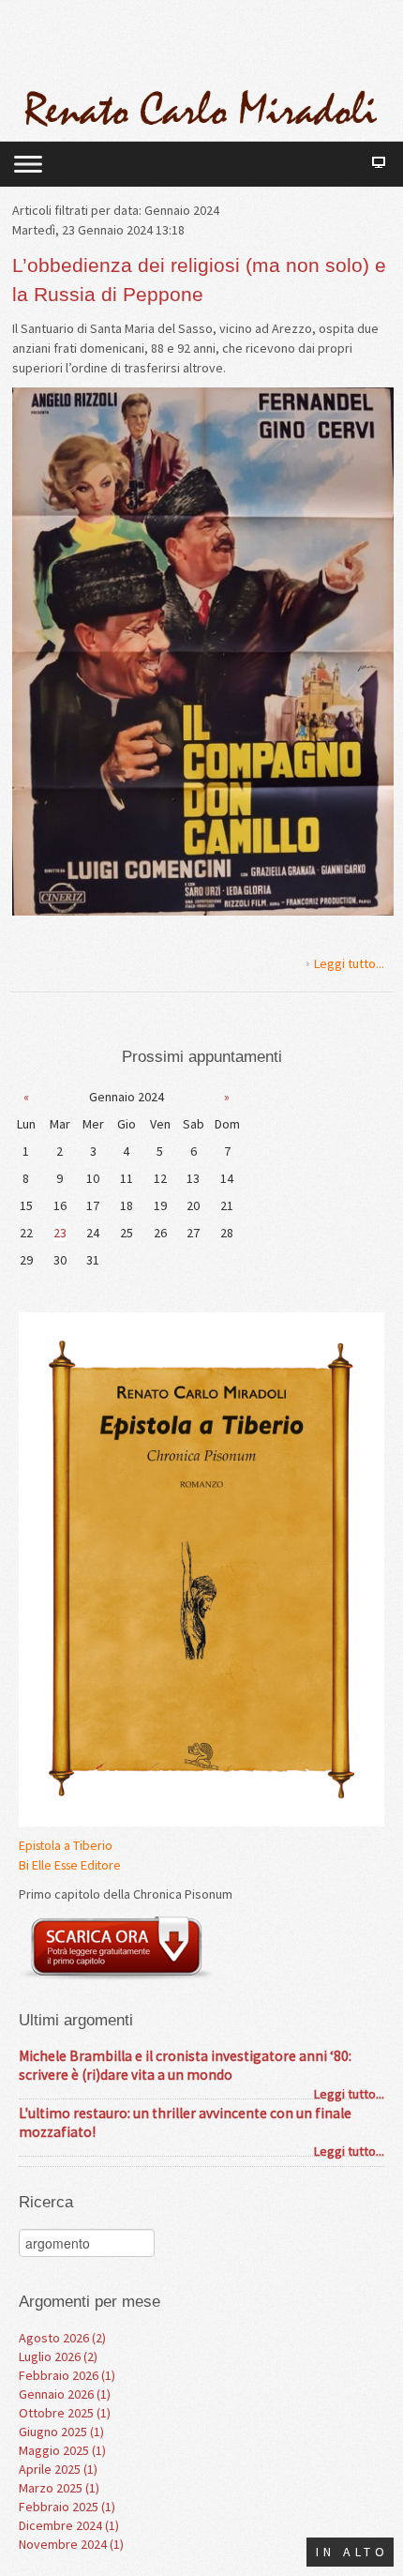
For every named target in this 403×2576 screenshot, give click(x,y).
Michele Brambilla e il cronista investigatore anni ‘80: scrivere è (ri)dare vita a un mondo (185, 2065)
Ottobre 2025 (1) (65, 2413)
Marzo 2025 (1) (59, 2488)
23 (60, 1233)
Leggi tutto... (349, 963)
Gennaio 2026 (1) (65, 2394)
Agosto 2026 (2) (62, 2338)
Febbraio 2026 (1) (67, 2375)
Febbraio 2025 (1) (67, 2507)
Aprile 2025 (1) (58, 2469)
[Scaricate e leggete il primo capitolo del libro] (116, 1947)
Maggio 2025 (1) (62, 2450)
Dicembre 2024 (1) (69, 2525)
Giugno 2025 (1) (61, 2432)
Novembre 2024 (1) (71, 2544)
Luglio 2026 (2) (58, 2356)
